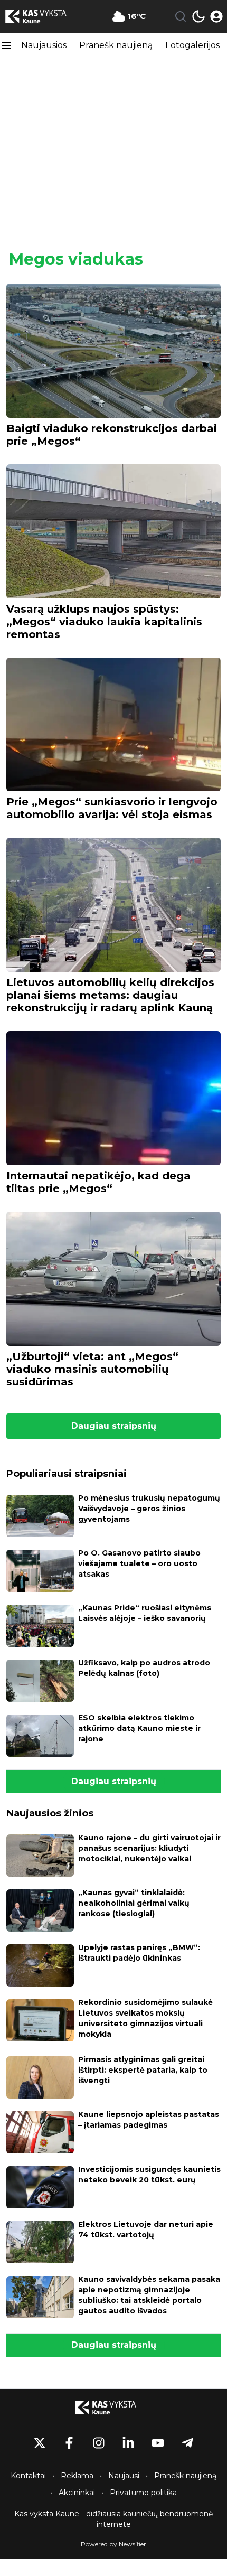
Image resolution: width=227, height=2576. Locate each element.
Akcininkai (77, 2493)
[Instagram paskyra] (99, 2443)
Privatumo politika (143, 2493)
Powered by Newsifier (113, 2544)
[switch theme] (198, 16)
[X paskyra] (40, 2443)
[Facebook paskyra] (69, 2443)
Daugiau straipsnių (114, 1426)
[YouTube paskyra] (158, 2443)
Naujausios (44, 45)
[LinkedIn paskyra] (128, 2443)
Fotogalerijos (192, 45)
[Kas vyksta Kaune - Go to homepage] (113, 2408)
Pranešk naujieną (116, 45)
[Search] (181, 16)
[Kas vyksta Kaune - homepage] (44, 16)
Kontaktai (28, 2476)
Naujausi (124, 2476)
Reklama (77, 2476)
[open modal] (216, 16)
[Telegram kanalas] (187, 2443)
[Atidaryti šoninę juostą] (6, 45)
